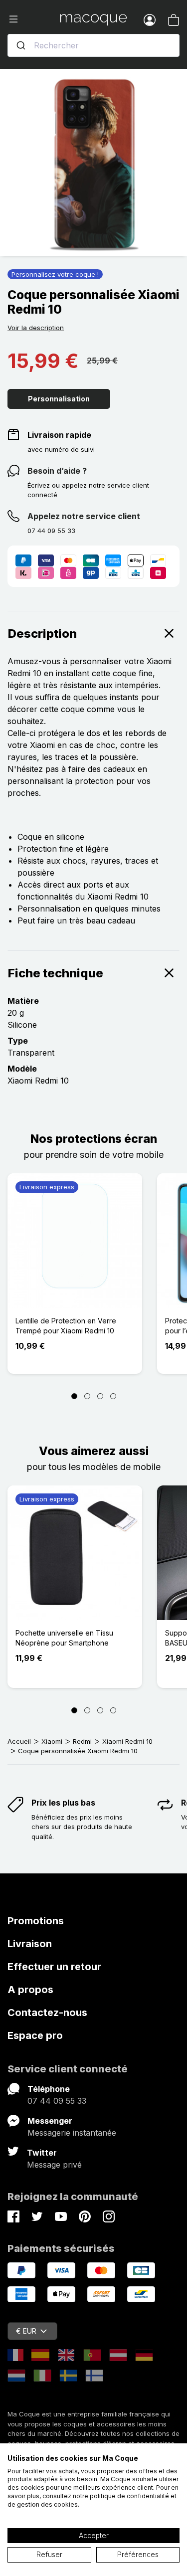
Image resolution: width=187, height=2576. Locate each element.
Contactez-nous (47, 2013)
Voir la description (36, 328)
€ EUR (26, 2331)
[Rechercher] (21, 45)
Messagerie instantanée (72, 2133)
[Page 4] (113, 1396)
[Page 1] (74, 1396)
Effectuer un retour (54, 1967)
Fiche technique (56, 973)
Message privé (54, 2165)
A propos (30, 1990)
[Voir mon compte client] (150, 19)
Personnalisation (59, 399)
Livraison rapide (59, 435)
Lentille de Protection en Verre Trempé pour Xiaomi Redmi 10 (66, 1326)
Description (42, 634)
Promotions (36, 1921)
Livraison (30, 1944)
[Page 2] (87, 1396)
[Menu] (34, 19)
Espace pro (35, 2035)
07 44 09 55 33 (57, 2101)
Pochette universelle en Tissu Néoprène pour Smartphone (64, 1638)
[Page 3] (100, 1396)
